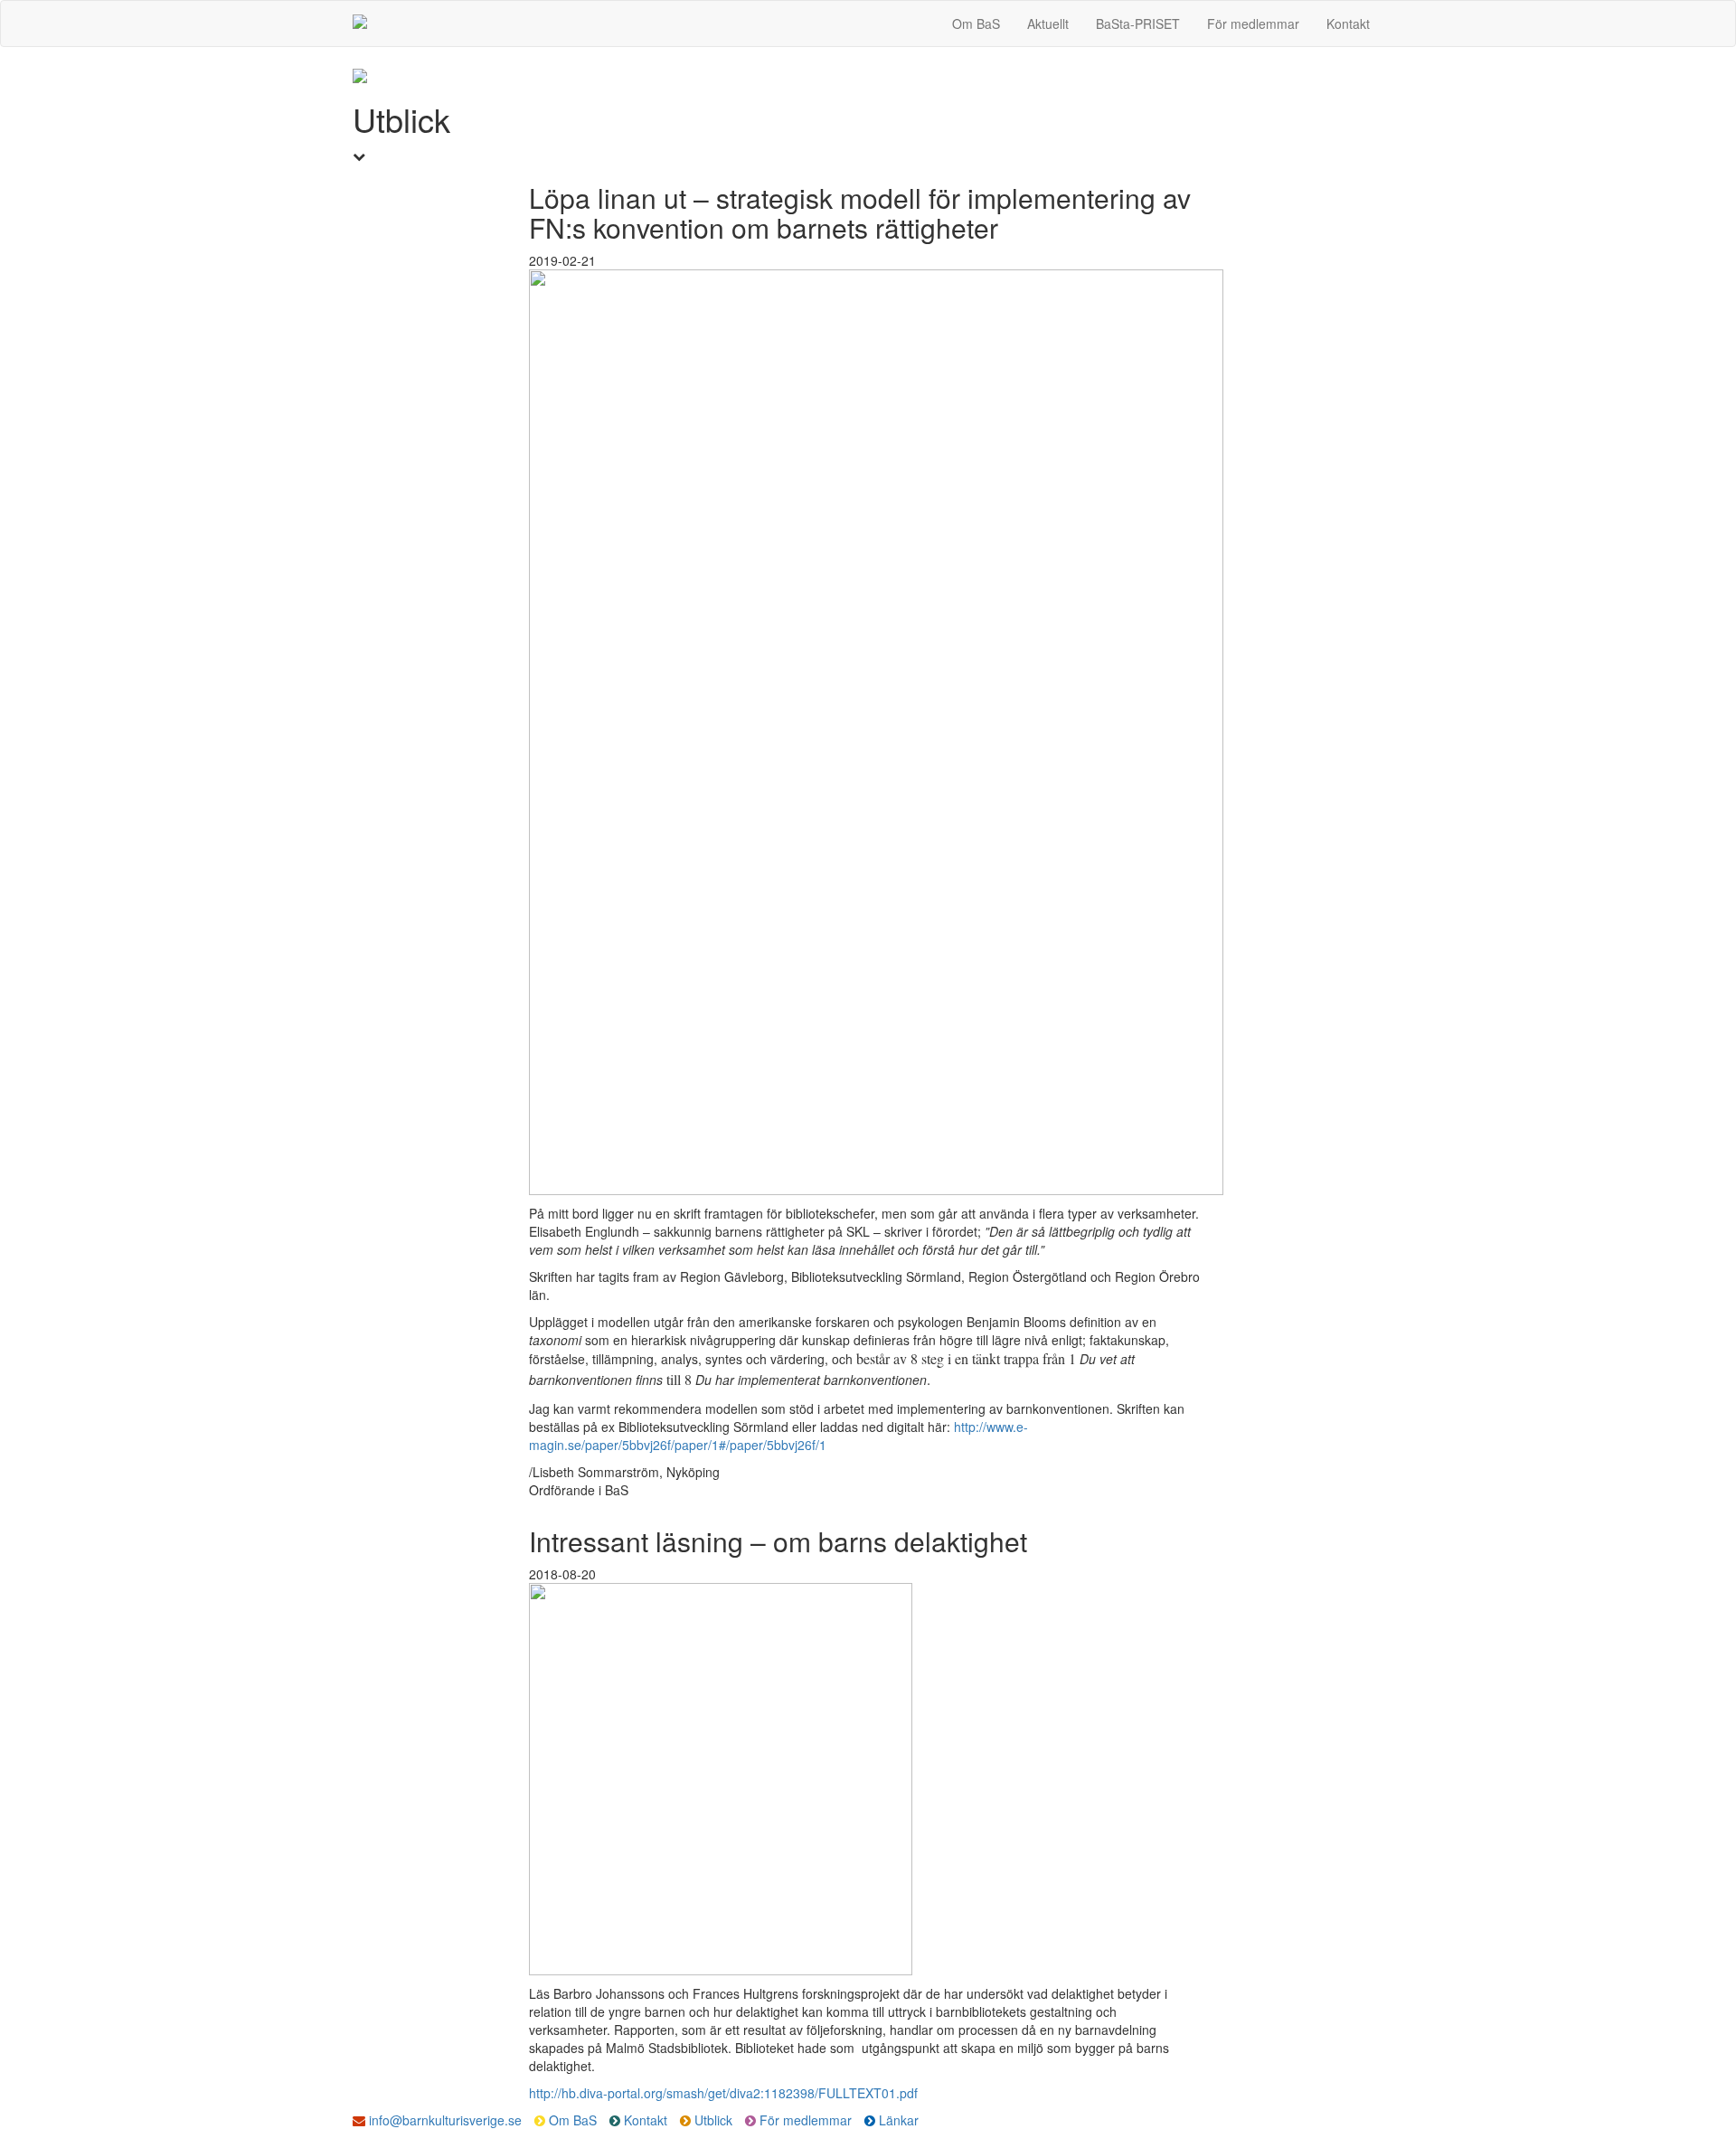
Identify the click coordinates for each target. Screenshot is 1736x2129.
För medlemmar (1253, 24)
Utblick (713, 2120)
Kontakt (1348, 24)
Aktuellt (1048, 24)
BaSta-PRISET (1138, 24)
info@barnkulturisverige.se (443, 2120)
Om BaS (976, 24)
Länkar (897, 2120)
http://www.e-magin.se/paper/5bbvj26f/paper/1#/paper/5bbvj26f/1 (778, 1436)
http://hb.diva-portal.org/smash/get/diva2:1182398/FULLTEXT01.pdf (723, 2093)
